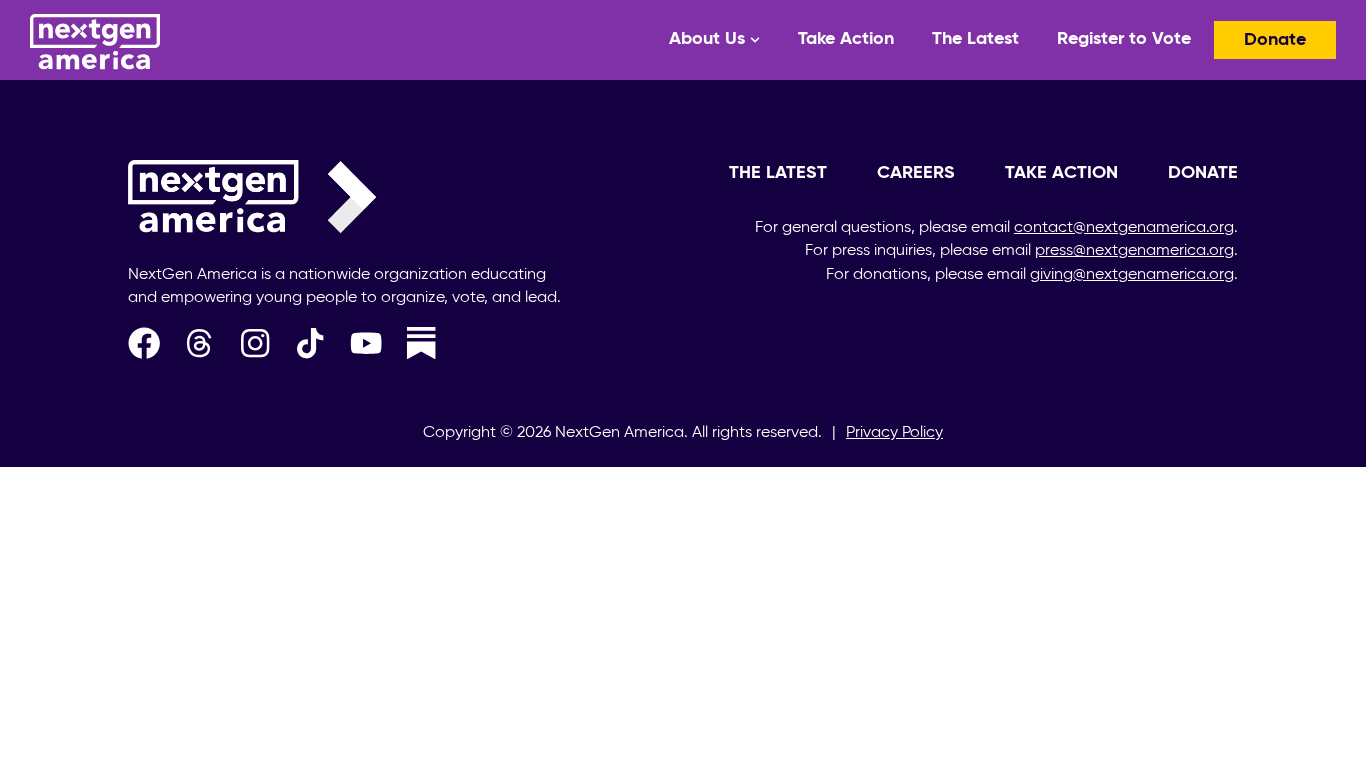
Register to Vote (1124, 39)
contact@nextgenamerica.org (1124, 228)
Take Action (846, 39)
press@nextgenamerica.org (1134, 251)
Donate (1275, 40)
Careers (916, 173)
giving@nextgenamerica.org (1132, 275)
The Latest (975, 39)
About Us (707, 39)
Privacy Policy (894, 433)
